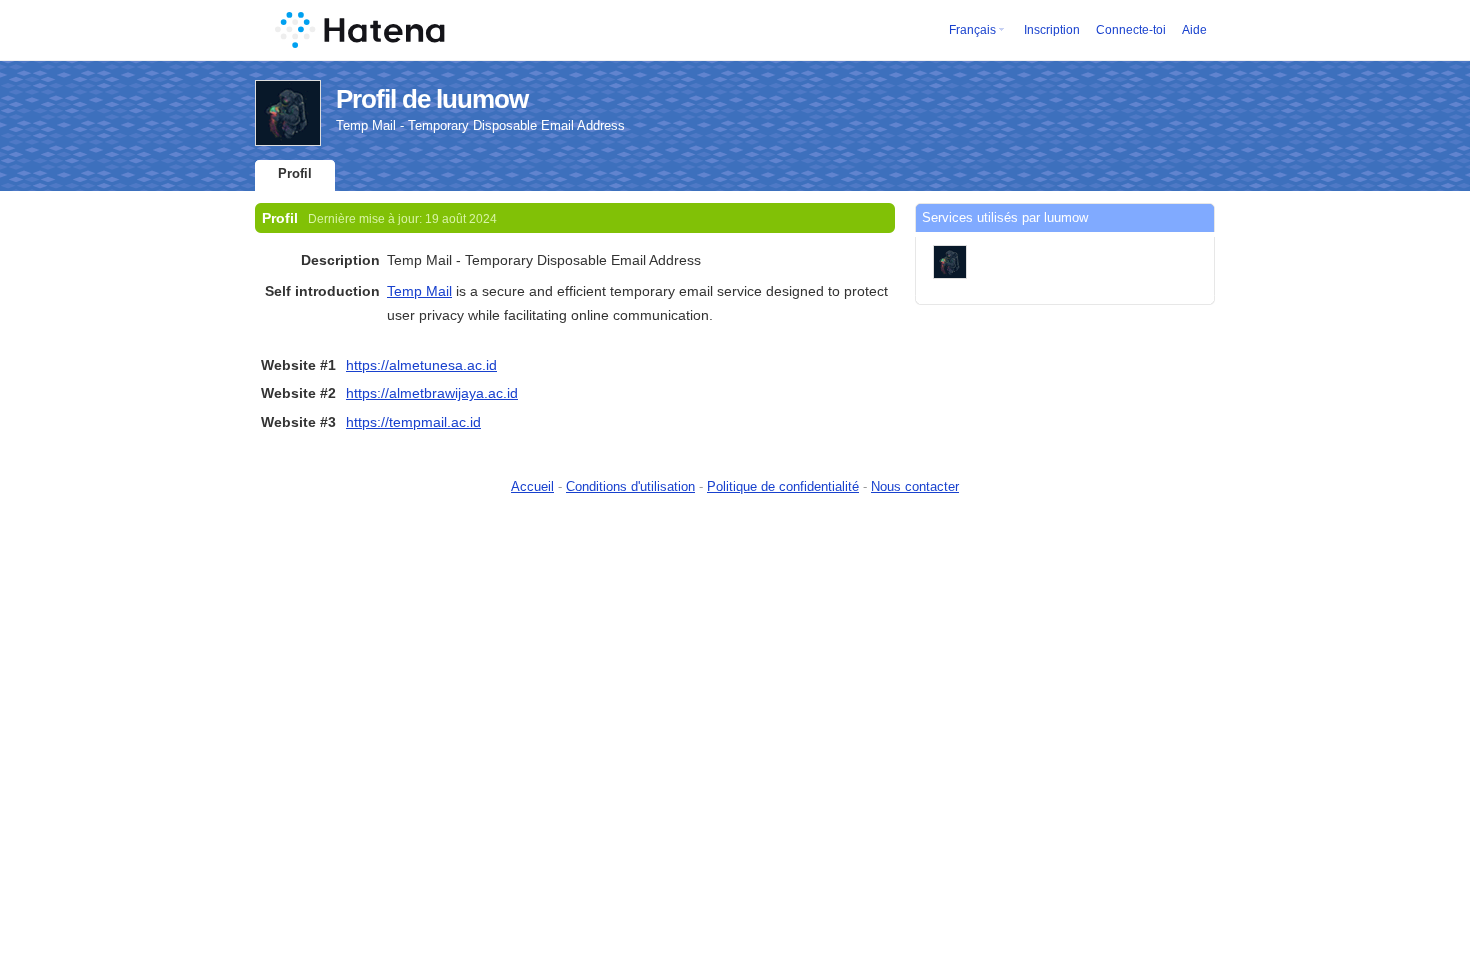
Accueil (532, 486)
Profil (295, 173)
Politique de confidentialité (783, 486)
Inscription (1052, 30)
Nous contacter (915, 486)
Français (972, 30)
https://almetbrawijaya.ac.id (432, 393)
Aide (1194, 30)
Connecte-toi (1131, 30)
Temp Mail (419, 291)
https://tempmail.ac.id (413, 422)
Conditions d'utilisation (630, 486)
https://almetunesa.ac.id (421, 365)
